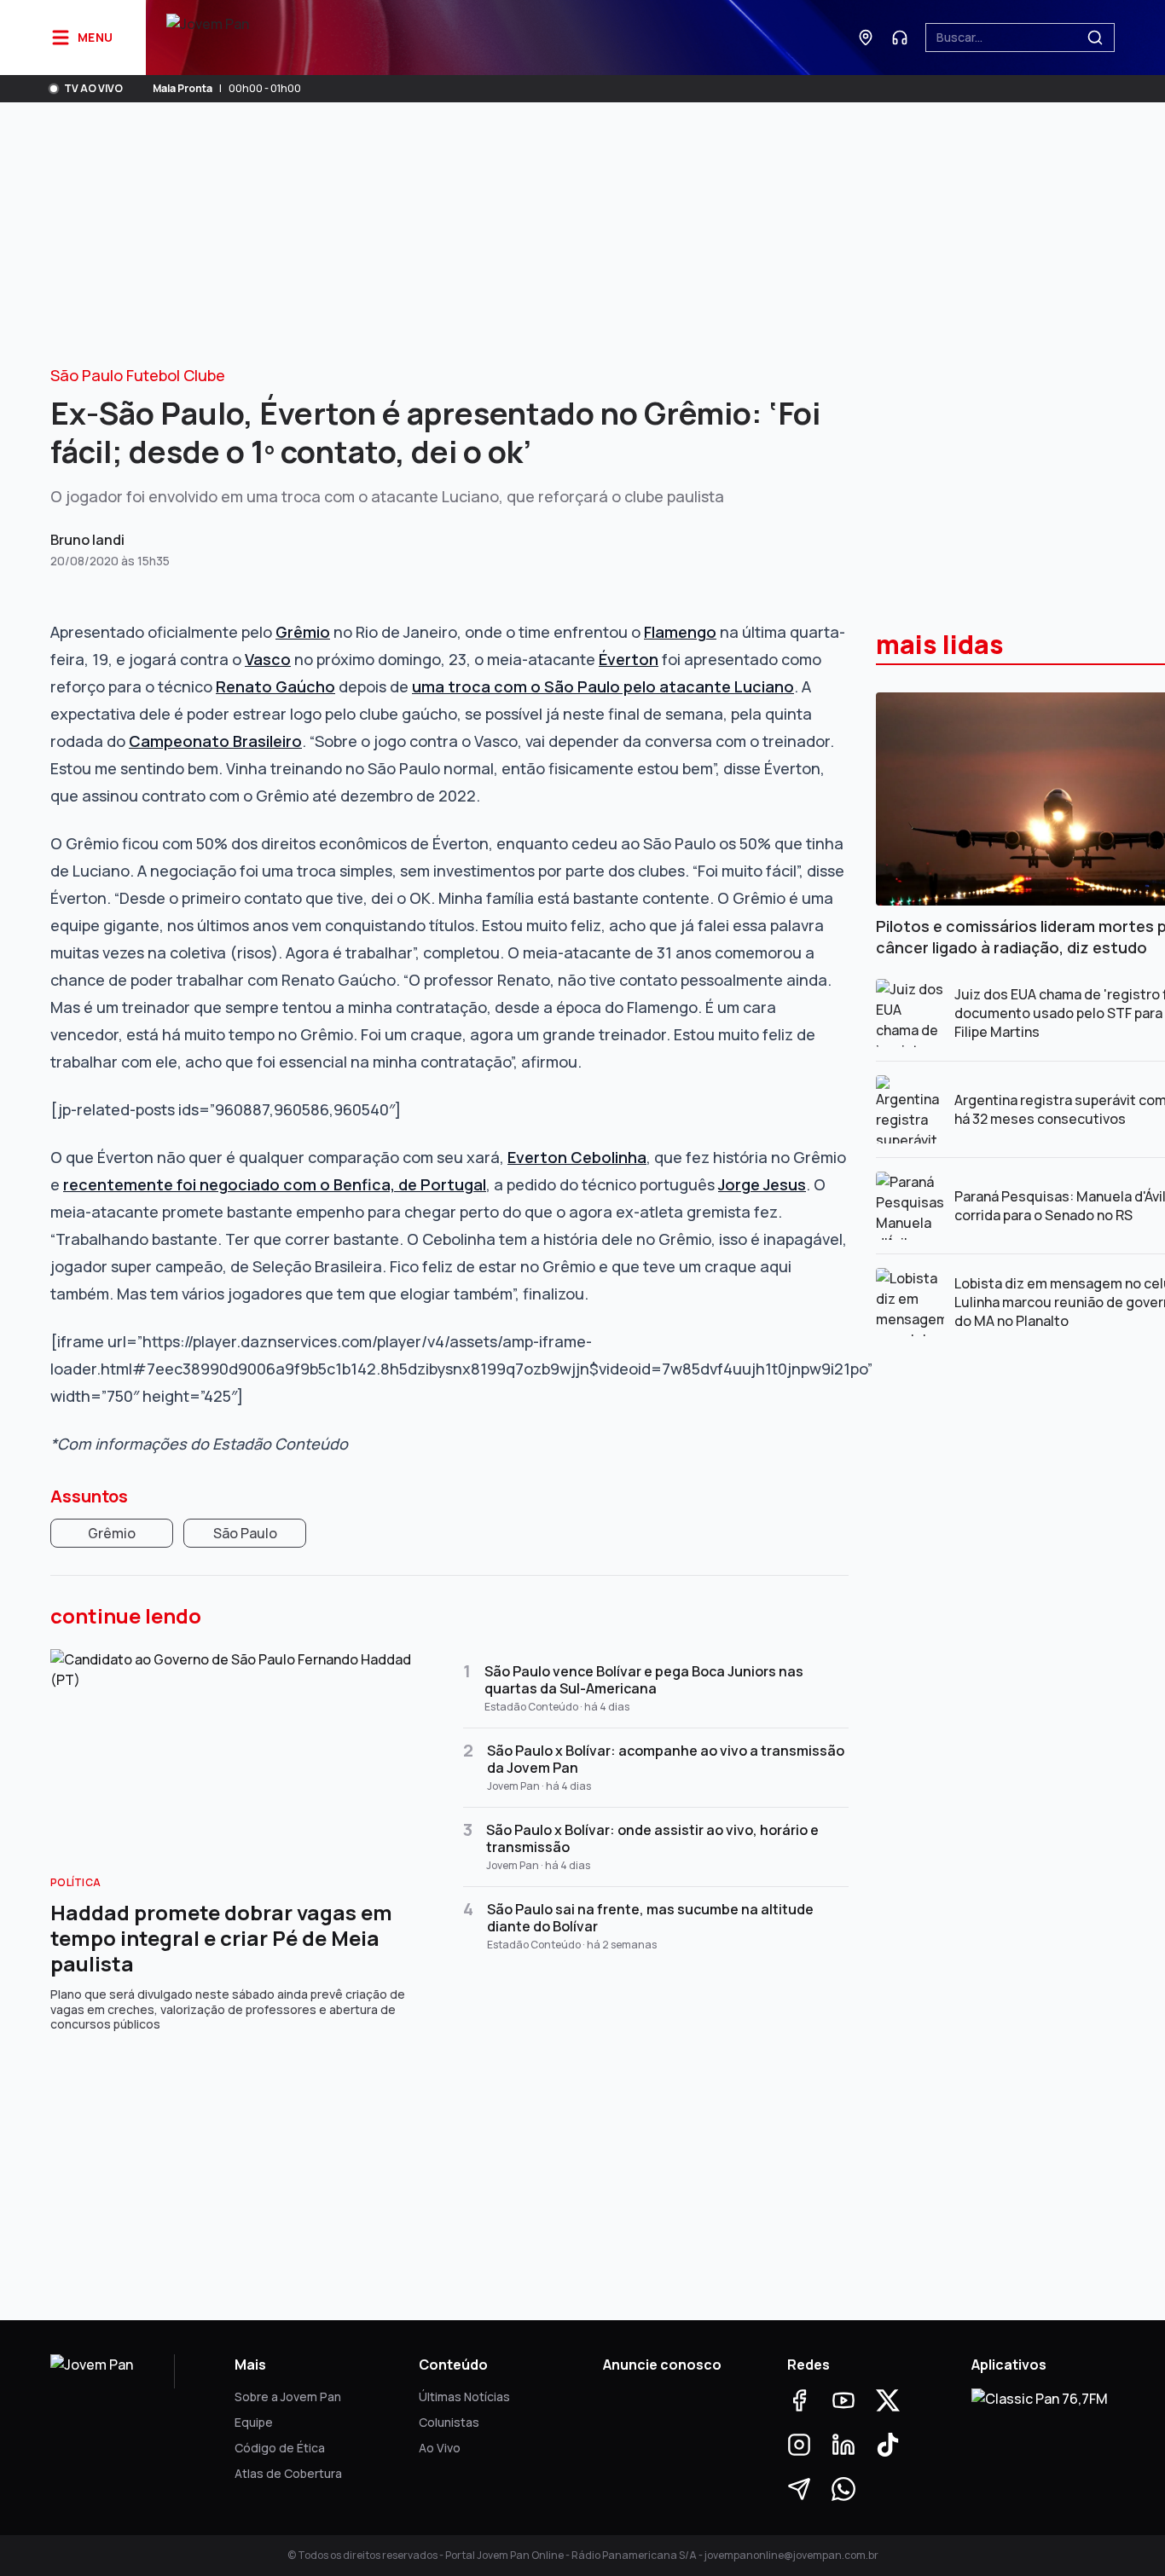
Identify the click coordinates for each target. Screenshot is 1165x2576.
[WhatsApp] (843, 2489)
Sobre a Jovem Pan (288, 2397)
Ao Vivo (440, 2448)
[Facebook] (799, 2400)
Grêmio (112, 1533)
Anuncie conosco (662, 2365)
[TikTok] (888, 2445)
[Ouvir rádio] (900, 38)
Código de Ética (280, 2448)
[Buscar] (1095, 38)
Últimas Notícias (464, 2397)
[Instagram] (799, 2445)
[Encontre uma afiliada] (866, 38)
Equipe (254, 2422)
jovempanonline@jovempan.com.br (791, 2555)
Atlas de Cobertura (288, 2473)
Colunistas (449, 2422)
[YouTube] (843, 2400)
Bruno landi (87, 540)
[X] (888, 2400)
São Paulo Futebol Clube (138, 375)
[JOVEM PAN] (208, 38)
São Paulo (245, 1533)
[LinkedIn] (843, 2445)
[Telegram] (799, 2489)
